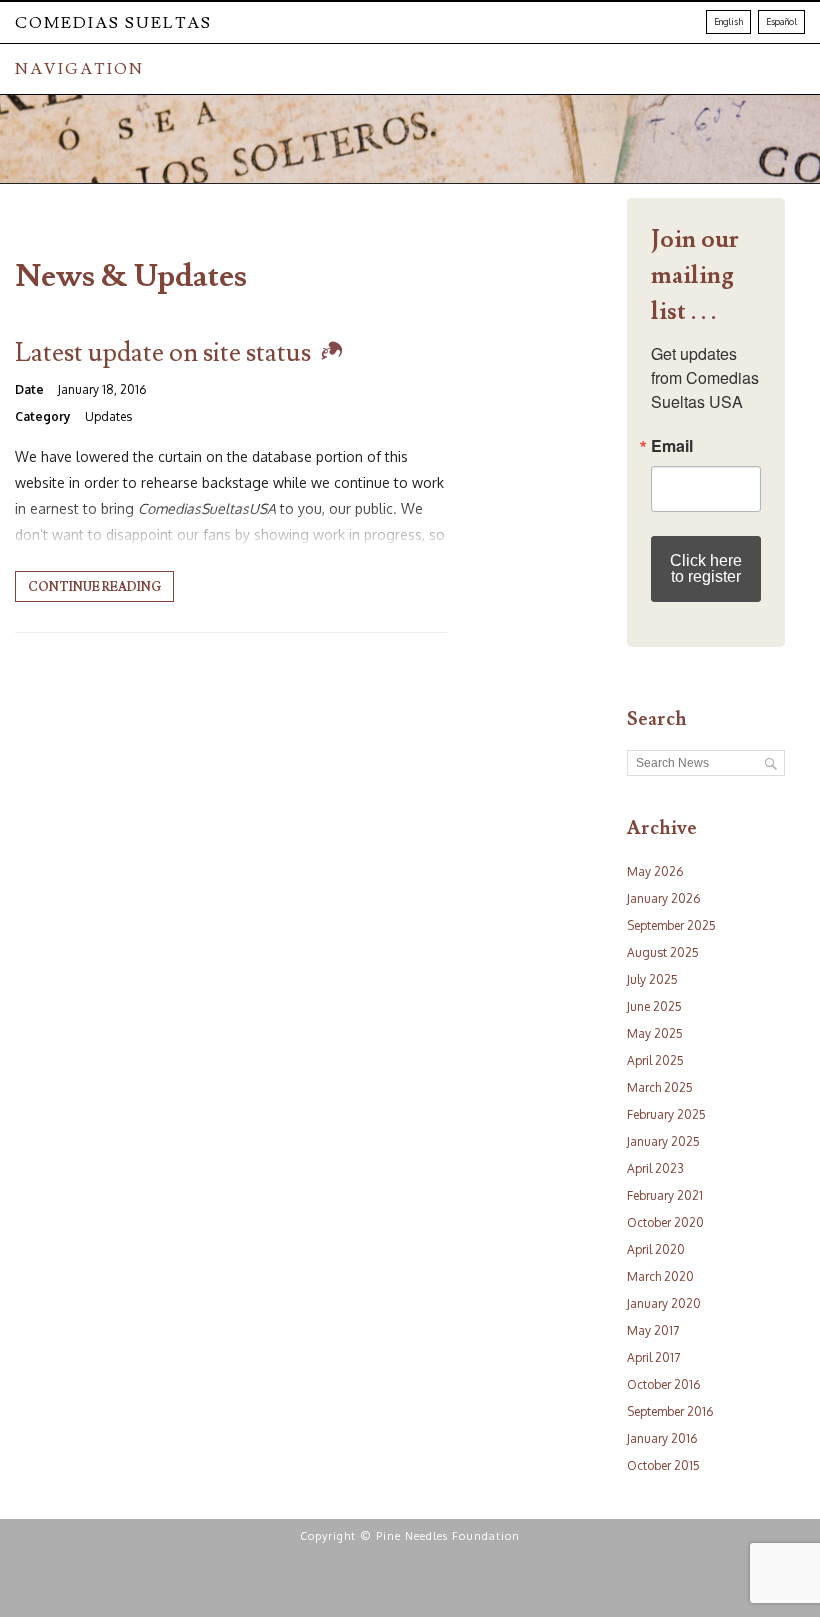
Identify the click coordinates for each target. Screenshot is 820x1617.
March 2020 (660, 1276)
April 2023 (655, 1168)
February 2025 (666, 1114)
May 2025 (655, 1033)
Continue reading (94, 587)
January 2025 (663, 1141)
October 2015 (663, 1465)
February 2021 (665, 1195)
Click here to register (706, 568)
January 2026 (663, 898)
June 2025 (654, 1006)
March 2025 (660, 1087)
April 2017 (653, 1357)
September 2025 (671, 925)
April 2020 (656, 1249)
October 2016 (663, 1384)
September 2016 (670, 1411)
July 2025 (652, 979)
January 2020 (664, 1303)
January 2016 (662, 1438)
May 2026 (655, 871)
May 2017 (653, 1330)
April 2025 (655, 1060)
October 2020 (665, 1222)
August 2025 (663, 952)
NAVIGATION (79, 69)
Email (672, 446)
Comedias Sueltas (113, 23)
